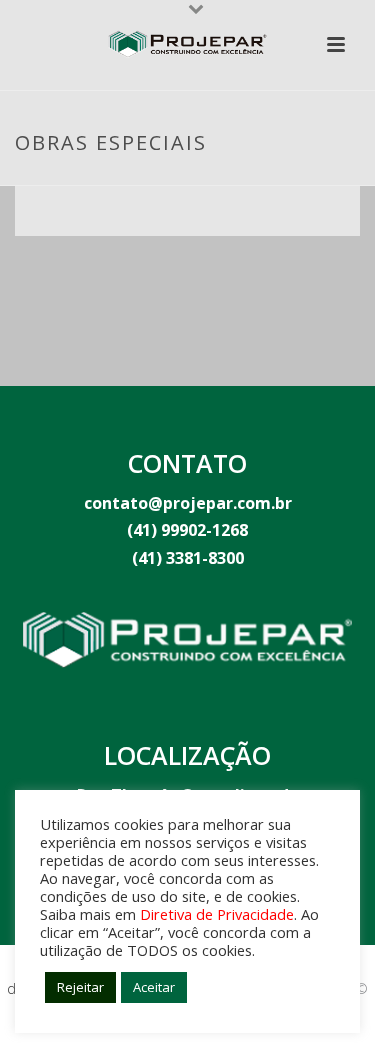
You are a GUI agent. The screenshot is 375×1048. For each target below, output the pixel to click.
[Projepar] (188, 45)
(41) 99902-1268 (187, 530)
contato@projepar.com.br (188, 503)
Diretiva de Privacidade (217, 914)
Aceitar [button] (154, 987)
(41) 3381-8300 (188, 558)
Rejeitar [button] (80, 987)
